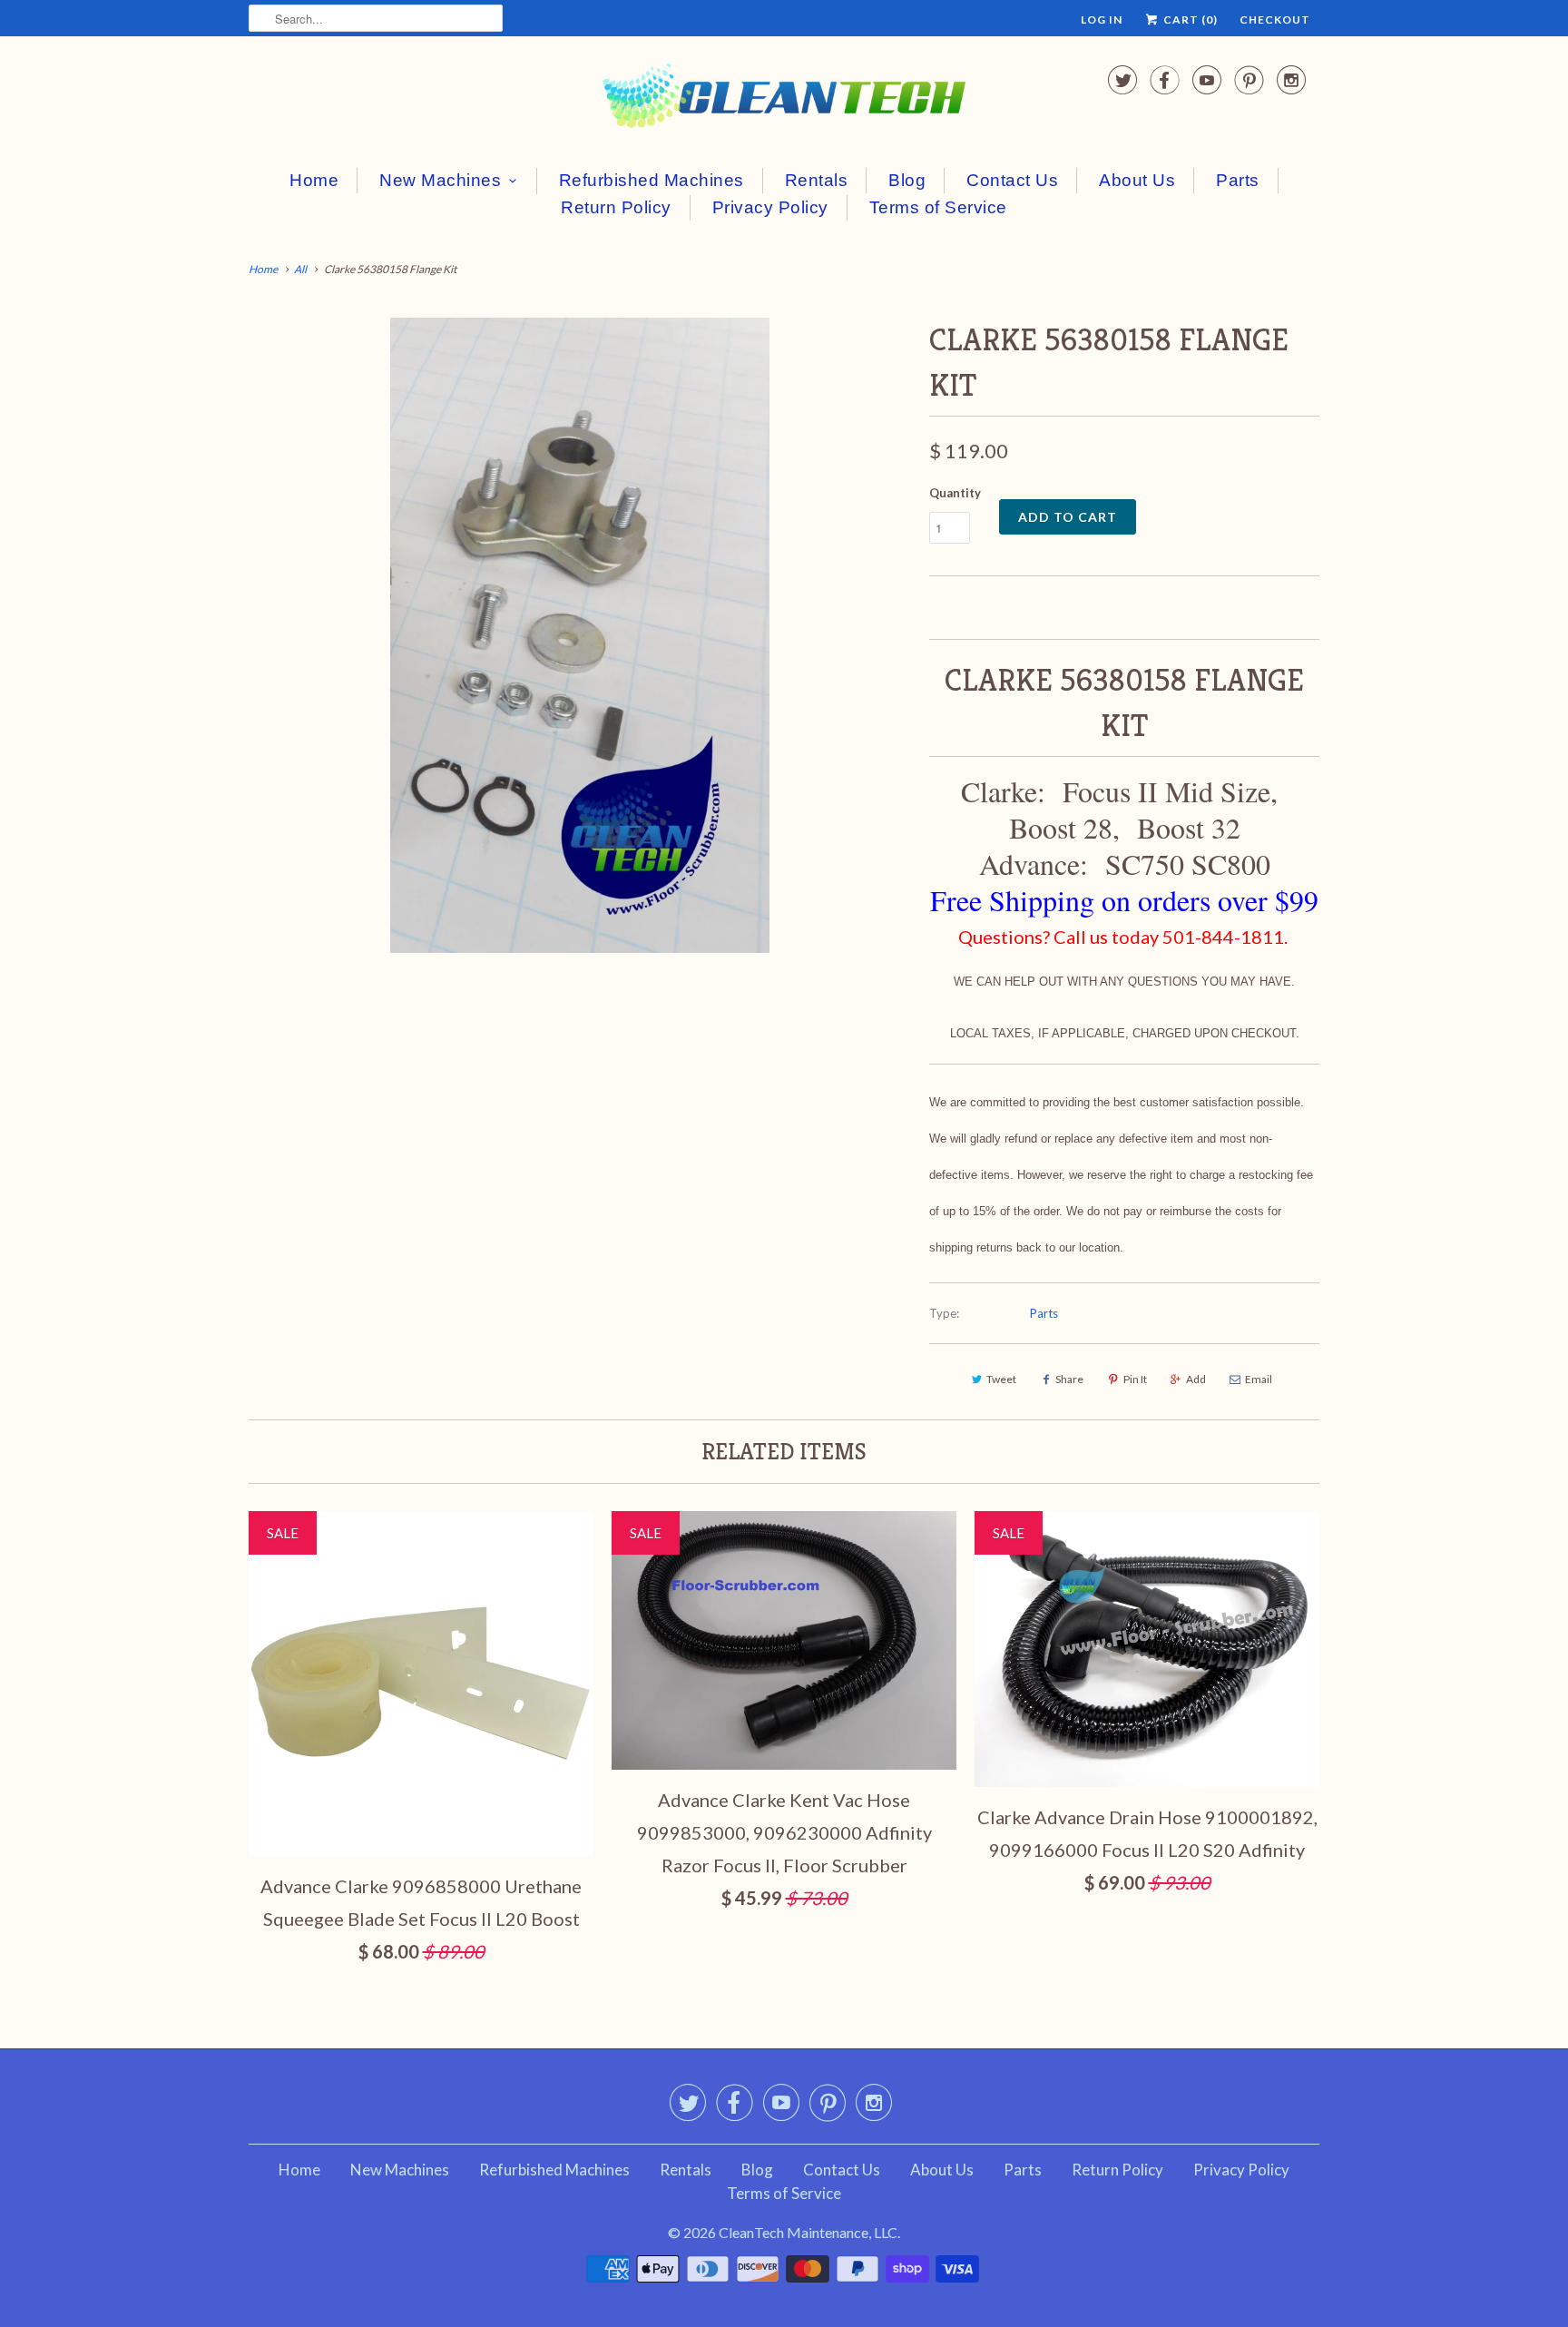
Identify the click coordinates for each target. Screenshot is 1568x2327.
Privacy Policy (770, 207)
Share (1069, 1379)
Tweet (1001, 1379)
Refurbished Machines (652, 180)
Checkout (1275, 20)
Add (1196, 1379)
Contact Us (1012, 180)
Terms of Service (938, 207)
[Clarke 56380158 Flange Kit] (580, 635)
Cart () (1189, 20)
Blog (907, 180)
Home (314, 180)
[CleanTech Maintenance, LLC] (784, 99)
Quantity (955, 493)
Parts (1238, 180)
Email (1259, 1379)
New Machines (440, 180)
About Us (1137, 180)
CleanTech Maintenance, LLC (808, 2232)
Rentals (817, 180)
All (300, 269)
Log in (1102, 20)
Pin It (1135, 1379)
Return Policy (616, 207)
